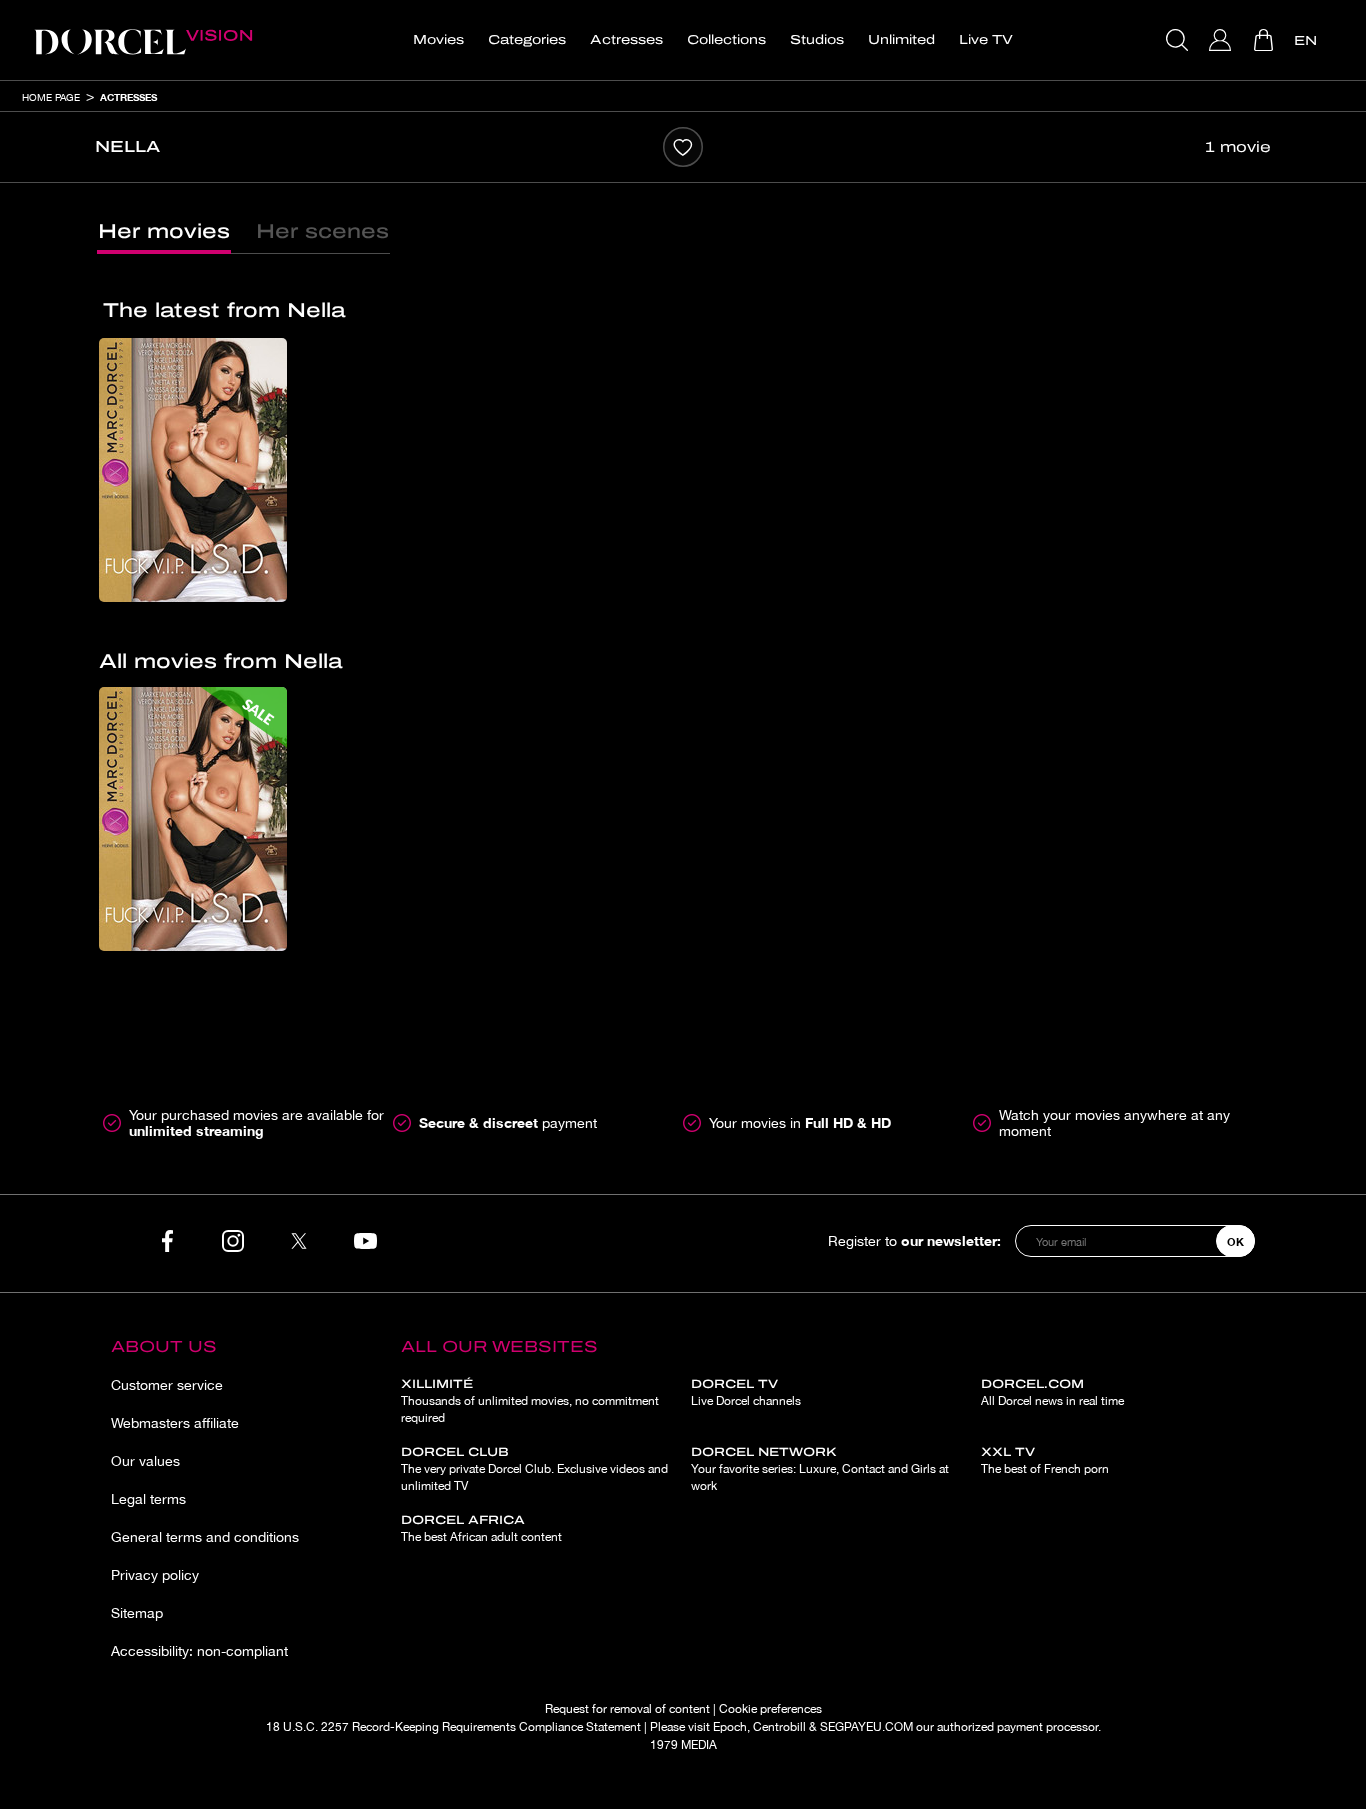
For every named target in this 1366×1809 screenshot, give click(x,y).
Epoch (730, 1727)
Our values (145, 1461)
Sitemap (137, 1613)
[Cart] (1265, 40)
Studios (817, 40)
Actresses (626, 40)
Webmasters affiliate (175, 1423)
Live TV (986, 40)
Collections (726, 40)
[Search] (1179, 40)
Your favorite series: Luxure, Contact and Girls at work (820, 1469)
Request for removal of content (627, 1709)
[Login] (1222, 40)
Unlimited (901, 40)
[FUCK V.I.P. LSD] (193, 470)
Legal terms (148, 1499)
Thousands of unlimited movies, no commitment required (530, 1401)
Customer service (167, 1385)
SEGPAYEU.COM (866, 1727)
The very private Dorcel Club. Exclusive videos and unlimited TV (534, 1469)
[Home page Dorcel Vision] (143, 40)
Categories (527, 40)
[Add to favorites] (683, 147)
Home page (51, 97)
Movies (438, 40)
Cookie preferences (770, 1709)
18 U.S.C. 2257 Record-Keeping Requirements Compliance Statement (453, 1727)
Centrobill (779, 1727)
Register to (914, 1240)
